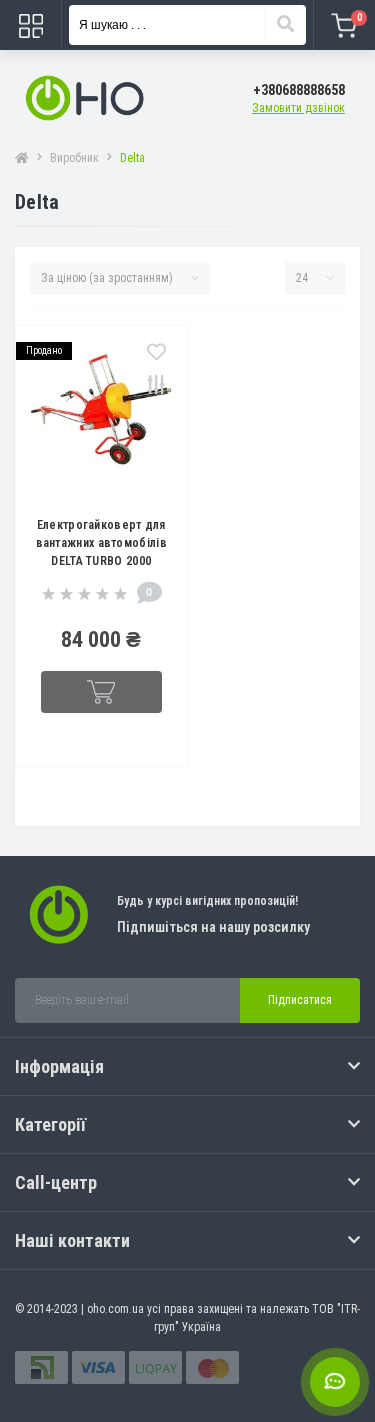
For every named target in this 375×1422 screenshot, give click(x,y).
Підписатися (300, 1000)
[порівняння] (156, 386)
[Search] (285, 25)
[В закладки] (156, 353)
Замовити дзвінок (298, 108)
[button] (299, 90)
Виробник (74, 158)
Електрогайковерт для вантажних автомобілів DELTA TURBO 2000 (101, 543)
